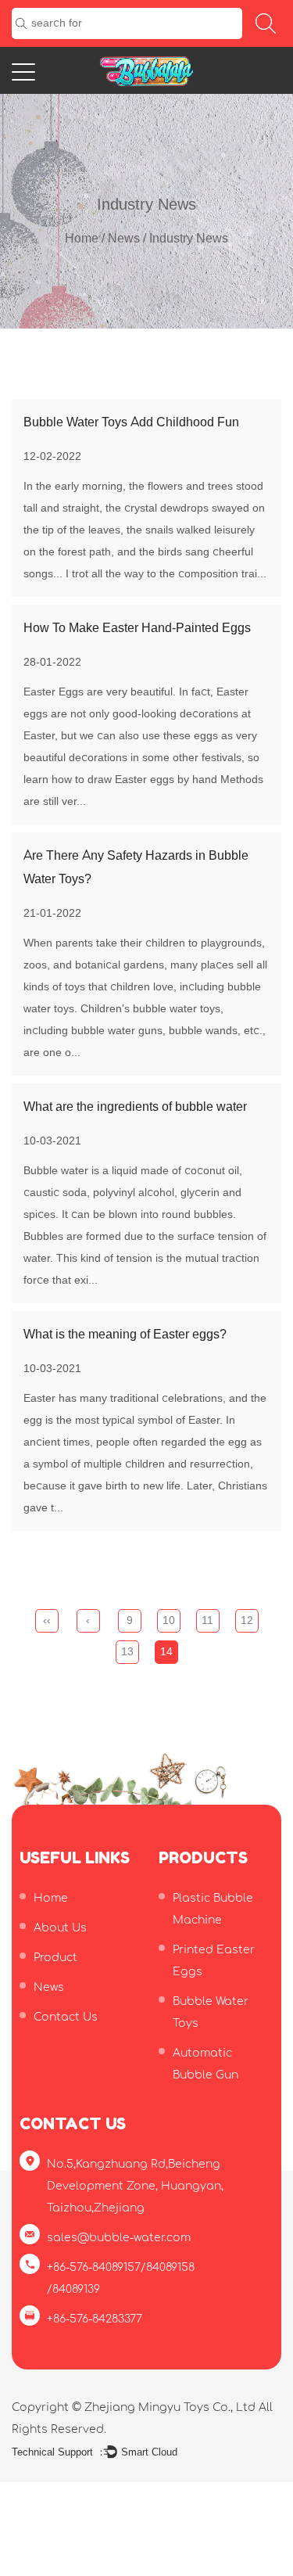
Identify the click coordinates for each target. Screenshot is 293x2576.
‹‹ (47, 1620)
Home (82, 239)
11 (207, 1620)
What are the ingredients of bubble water (135, 1107)
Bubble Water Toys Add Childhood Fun (131, 422)
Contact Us (66, 2017)
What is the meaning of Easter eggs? (125, 1335)
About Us (60, 1928)
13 (127, 1652)
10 (169, 1620)
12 (247, 1620)
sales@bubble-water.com (119, 2238)
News (124, 239)
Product (55, 1958)
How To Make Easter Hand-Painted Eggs (137, 628)
